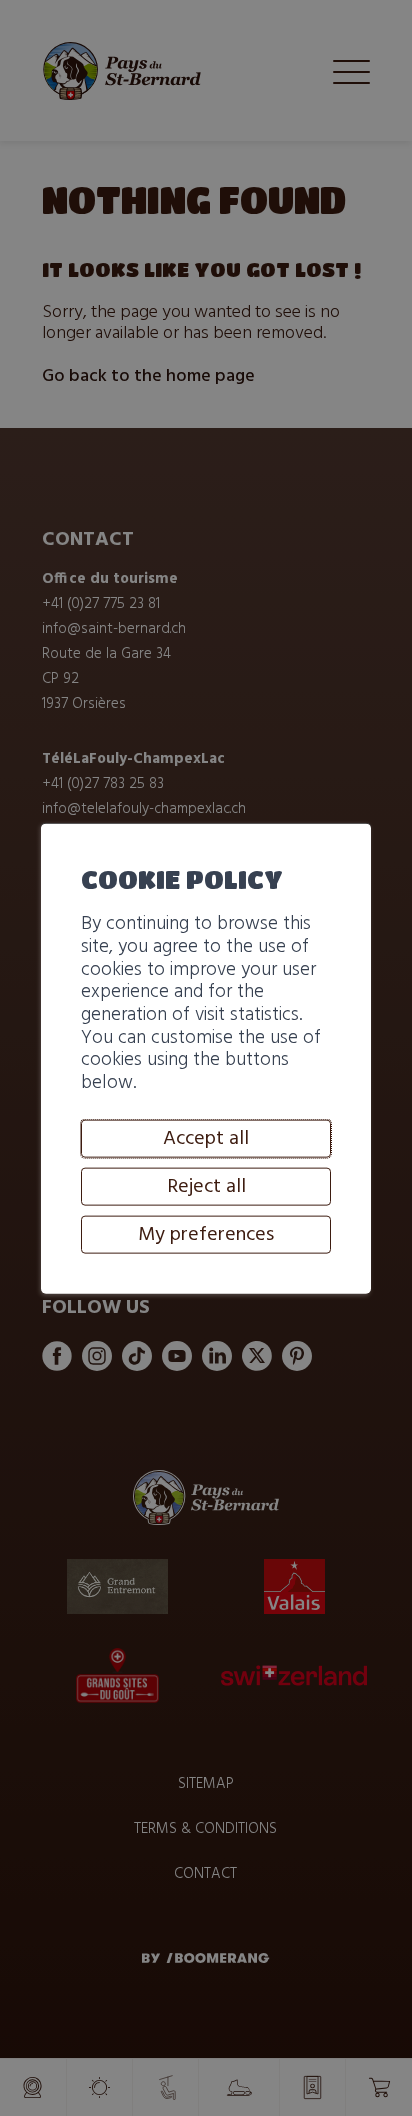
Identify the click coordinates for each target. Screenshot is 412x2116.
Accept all (206, 1138)
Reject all (206, 1186)
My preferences (206, 1234)
